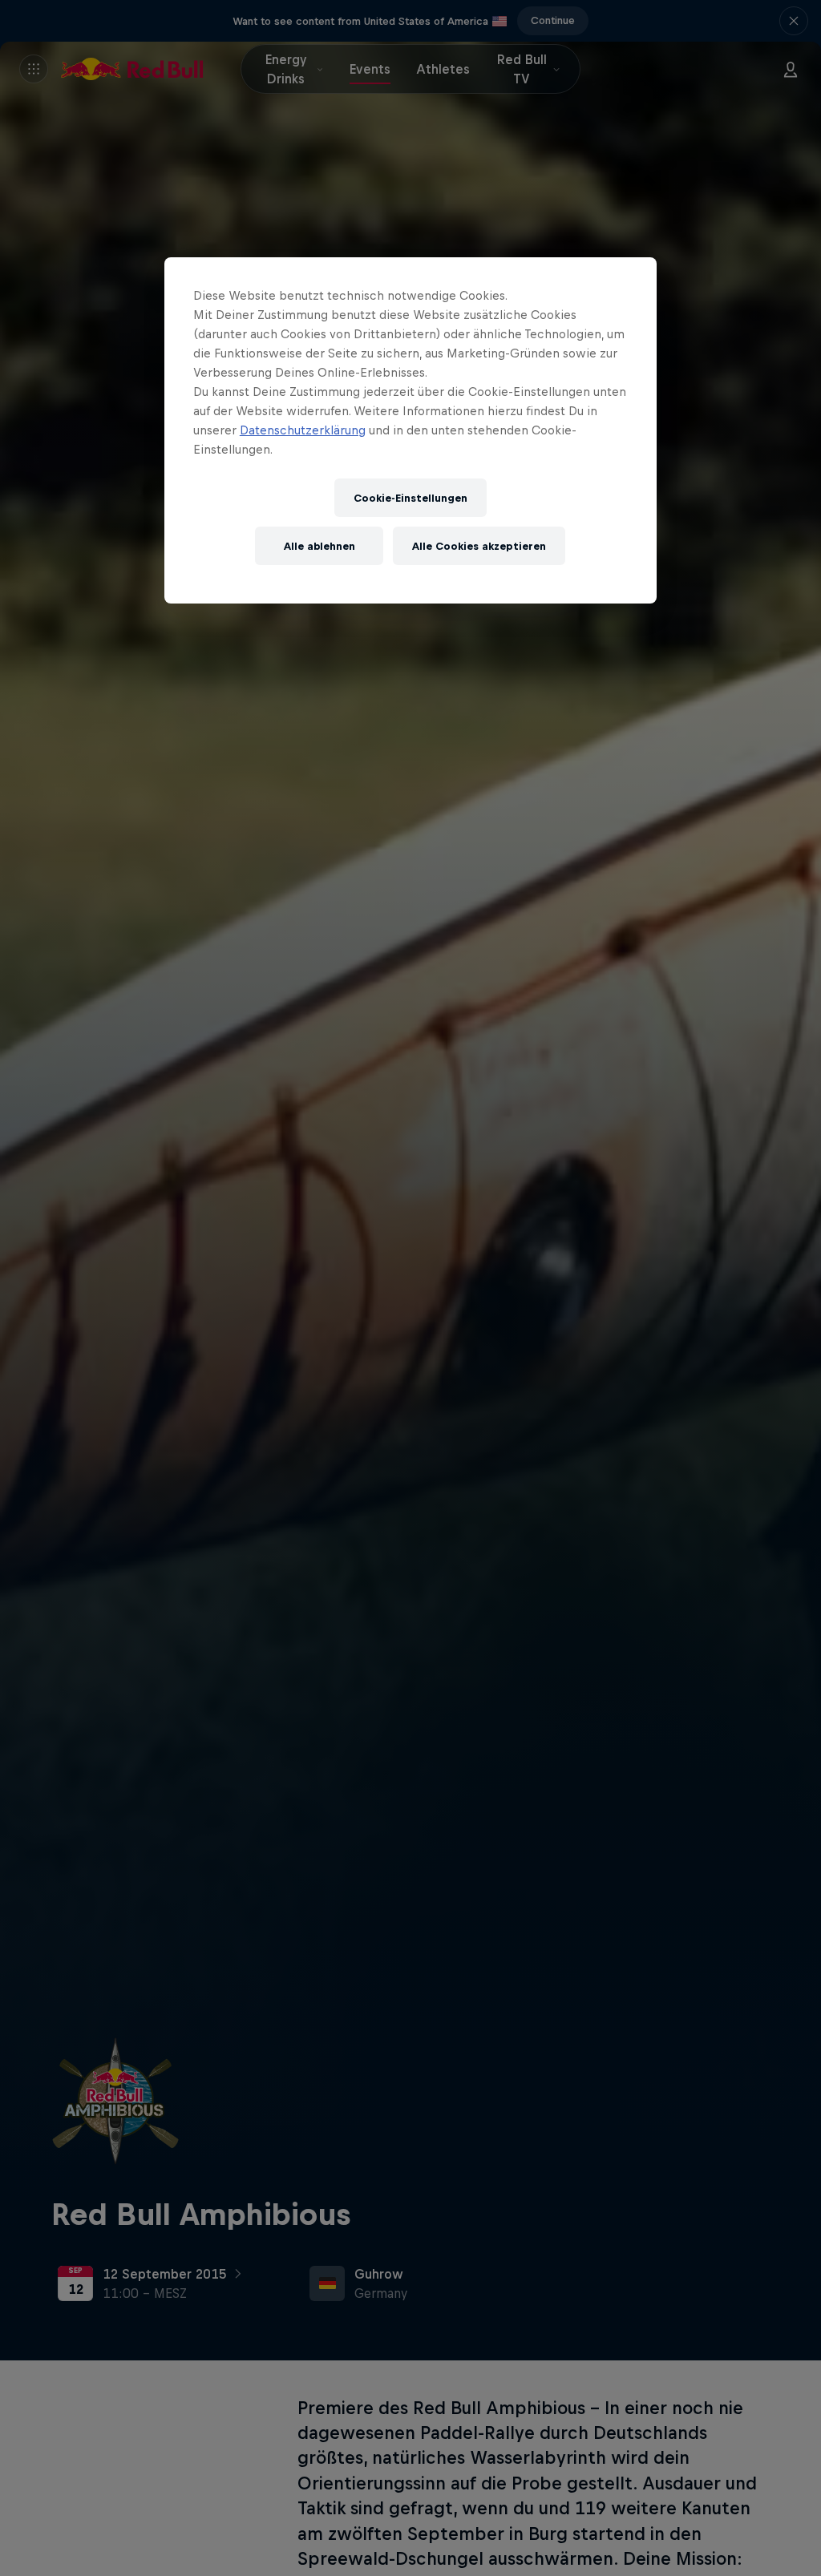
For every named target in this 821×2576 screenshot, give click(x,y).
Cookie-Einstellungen (410, 498)
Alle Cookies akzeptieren (479, 546)
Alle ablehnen (320, 546)
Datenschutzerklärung (303, 430)
